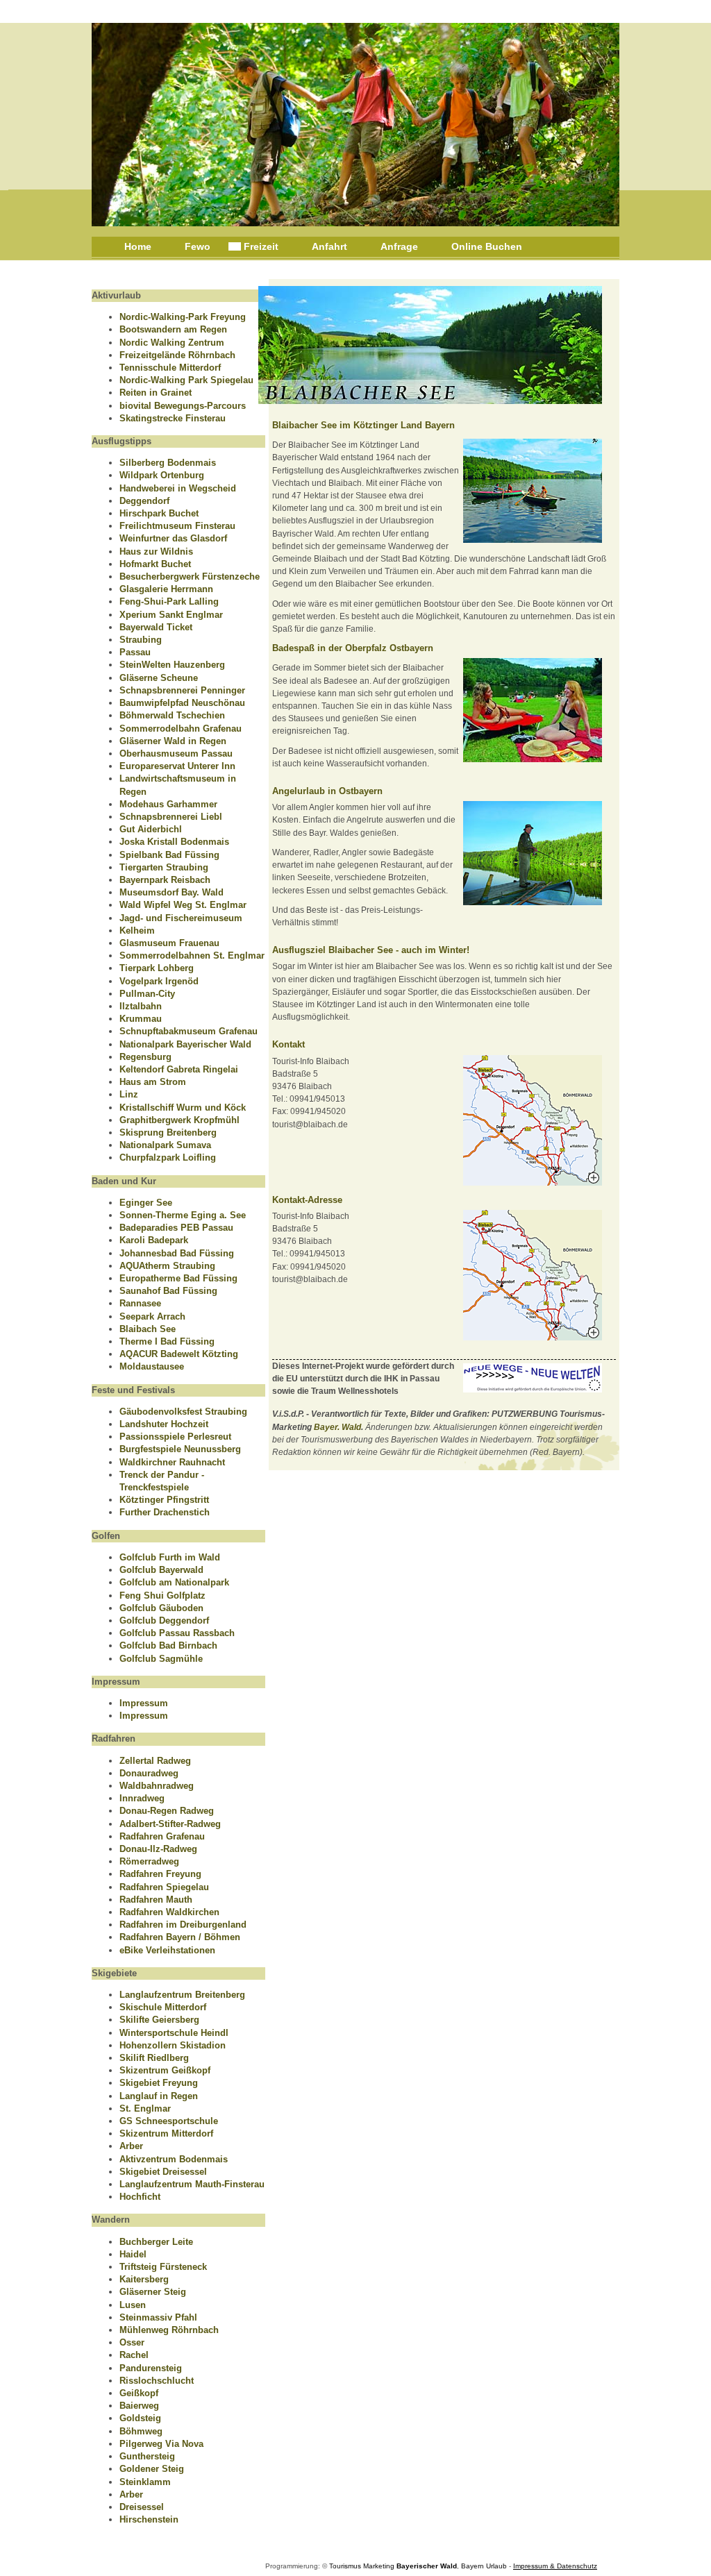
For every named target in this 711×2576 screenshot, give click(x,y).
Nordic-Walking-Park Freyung (183, 317)
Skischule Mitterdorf (163, 2007)
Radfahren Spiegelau (164, 1887)
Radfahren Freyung (160, 1874)
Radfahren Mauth (156, 1900)
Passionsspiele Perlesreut (175, 1437)
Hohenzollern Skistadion (173, 2045)
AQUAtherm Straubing (167, 1266)
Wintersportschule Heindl (174, 2033)
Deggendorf (144, 501)
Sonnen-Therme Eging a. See (183, 1215)
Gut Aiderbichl (151, 829)
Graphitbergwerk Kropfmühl (179, 1120)
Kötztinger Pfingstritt (164, 1500)
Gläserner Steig (153, 2292)
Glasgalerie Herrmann (166, 589)
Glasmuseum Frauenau (169, 943)
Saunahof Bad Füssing (168, 1291)
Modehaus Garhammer (168, 804)
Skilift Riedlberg (154, 2058)
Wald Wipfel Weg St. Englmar (183, 905)
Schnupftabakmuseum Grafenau (189, 1031)
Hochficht (140, 2197)
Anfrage (399, 246)
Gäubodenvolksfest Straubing (183, 1412)
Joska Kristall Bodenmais (174, 842)
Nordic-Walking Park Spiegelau (186, 380)
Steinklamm (145, 2482)
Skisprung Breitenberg (168, 1133)
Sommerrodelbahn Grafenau (181, 729)
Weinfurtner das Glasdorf (173, 538)
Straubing (141, 640)
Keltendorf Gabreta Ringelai (179, 1069)
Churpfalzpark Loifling (168, 1157)
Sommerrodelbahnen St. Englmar (192, 956)
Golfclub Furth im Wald (170, 1557)
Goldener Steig (152, 2469)
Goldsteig (140, 2418)
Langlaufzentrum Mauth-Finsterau (192, 2184)
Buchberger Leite (156, 2242)
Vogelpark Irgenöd (159, 981)
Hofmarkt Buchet (155, 564)
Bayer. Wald (337, 1427)
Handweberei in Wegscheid (178, 488)
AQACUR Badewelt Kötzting (179, 1354)
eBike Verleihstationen (167, 1950)
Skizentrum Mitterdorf (166, 2133)
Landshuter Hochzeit (164, 1424)
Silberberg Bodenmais (168, 463)
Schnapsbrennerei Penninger (182, 690)
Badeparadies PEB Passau (176, 1228)
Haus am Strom (153, 1082)
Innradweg (142, 1798)
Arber (131, 2146)
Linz (129, 1094)
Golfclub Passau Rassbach (177, 1633)
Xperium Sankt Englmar (171, 615)
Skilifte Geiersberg (159, 2020)
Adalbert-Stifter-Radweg (170, 1824)
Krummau (141, 1019)
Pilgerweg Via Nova (161, 2444)
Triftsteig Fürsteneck (163, 2267)
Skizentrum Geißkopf (165, 2070)
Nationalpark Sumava (165, 1145)
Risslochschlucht (157, 2381)
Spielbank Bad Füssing (169, 855)
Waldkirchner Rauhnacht (172, 1462)
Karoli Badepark (154, 1240)
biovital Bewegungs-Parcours (183, 406)
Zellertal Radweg (155, 1761)
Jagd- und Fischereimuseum (181, 918)
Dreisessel (142, 2507)
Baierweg (139, 2406)
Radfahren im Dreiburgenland (183, 1925)
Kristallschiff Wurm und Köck (183, 1108)
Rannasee (140, 1303)
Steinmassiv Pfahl (158, 2317)
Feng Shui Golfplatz (162, 1596)
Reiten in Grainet (156, 393)
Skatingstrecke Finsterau (173, 418)
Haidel (133, 2254)
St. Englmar (145, 2108)
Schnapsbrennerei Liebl (171, 817)
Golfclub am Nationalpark (174, 1582)
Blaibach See (148, 1329)
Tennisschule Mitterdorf (170, 368)
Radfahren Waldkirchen (169, 1912)
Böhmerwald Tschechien (172, 715)
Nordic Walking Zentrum (172, 343)
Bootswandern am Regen (173, 329)
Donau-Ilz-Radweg (158, 1849)
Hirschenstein (149, 2519)
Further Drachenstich (165, 1512)
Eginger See (146, 1203)
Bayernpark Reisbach (165, 880)
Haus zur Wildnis (156, 552)
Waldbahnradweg (157, 1786)
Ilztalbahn (141, 1006)
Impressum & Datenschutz (555, 2566)
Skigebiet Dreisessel (163, 2172)
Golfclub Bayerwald (161, 1570)
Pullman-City (147, 994)
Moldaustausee (152, 1366)
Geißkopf (139, 2393)
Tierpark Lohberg (157, 968)
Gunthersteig (147, 2456)
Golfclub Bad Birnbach (168, 1645)
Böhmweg (141, 2431)
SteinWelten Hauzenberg (172, 665)
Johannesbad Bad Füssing (177, 1253)
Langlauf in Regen (159, 2096)
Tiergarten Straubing (164, 867)
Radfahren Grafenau (162, 1836)
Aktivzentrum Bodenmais (174, 2159)
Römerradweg (149, 1861)
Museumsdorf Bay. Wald (172, 892)
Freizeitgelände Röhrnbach (177, 355)
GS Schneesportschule (169, 2121)
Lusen (133, 2305)
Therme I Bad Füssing (167, 1341)
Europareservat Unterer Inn (177, 766)
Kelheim (137, 931)
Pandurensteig (151, 2368)
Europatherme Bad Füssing (178, 1278)
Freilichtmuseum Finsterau (177, 526)
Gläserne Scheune (159, 678)
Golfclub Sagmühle (161, 1659)
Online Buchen (487, 246)
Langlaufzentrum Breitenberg (182, 1995)
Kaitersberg (144, 2279)
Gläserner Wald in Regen (173, 741)
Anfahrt (329, 246)
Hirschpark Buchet (159, 513)
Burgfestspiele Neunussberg (180, 1449)
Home (138, 246)
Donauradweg (149, 1773)
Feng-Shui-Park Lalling (169, 601)
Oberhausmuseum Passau (176, 754)
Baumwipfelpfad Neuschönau (182, 703)
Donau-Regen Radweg (167, 1811)
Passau (135, 652)
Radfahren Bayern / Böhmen (180, 1937)
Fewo (198, 246)
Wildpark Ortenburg (162, 475)
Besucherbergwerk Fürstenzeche (190, 576)
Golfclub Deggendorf (164, 1620)
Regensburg (145, 1057)
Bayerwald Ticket (156, 627)
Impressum (144, 1703)
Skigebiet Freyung (159, 2083)
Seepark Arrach (152, 1316)
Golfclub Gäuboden (161, 1608)
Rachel (134, 2355)
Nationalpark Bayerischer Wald (185, 1044)
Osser (132, 2342)
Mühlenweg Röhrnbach (169, 2330)
